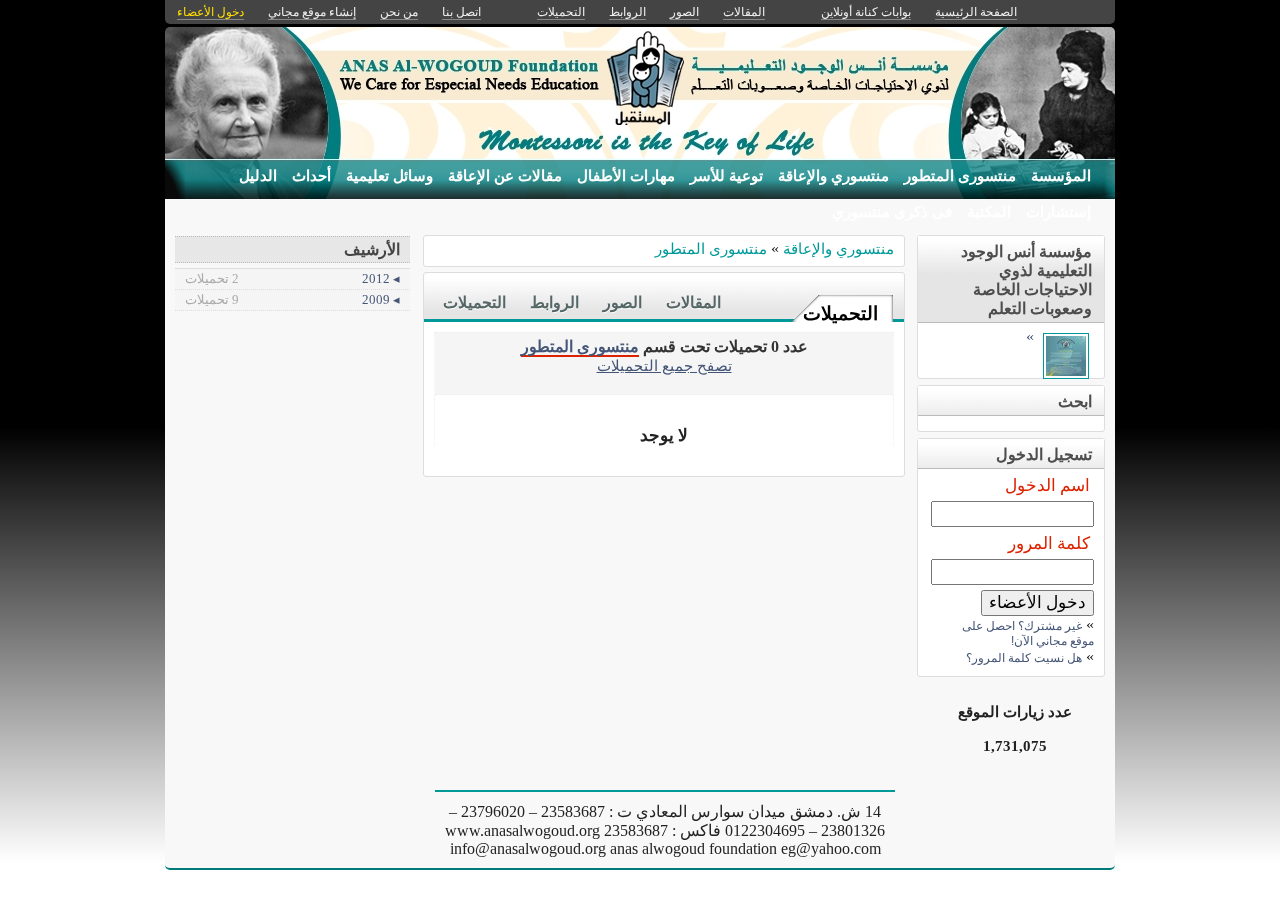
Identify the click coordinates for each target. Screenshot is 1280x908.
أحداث (311, 176)
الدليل (258, 176)
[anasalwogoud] (1066, 373)
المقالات (693, 302)
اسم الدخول (1047, 485)
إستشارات (1058, 212)
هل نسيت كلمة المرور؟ (1024, 658)
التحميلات (840, 313)
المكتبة (989, 212)
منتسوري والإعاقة (833, 176)
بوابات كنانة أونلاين (866, 12)
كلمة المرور (1049, 543)
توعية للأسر (726, 176)
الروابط (554, 302)
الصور (622, 302)
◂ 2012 (292, 278)
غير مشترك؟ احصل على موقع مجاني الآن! (1028, 633)
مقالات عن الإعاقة (505, 176)
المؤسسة (1061, 176)
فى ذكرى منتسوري (892, 212)
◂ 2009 (292, 299)
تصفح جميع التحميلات (664, 365)
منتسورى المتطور (960, 176)
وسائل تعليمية (389, 176)
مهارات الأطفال (626, 176)
